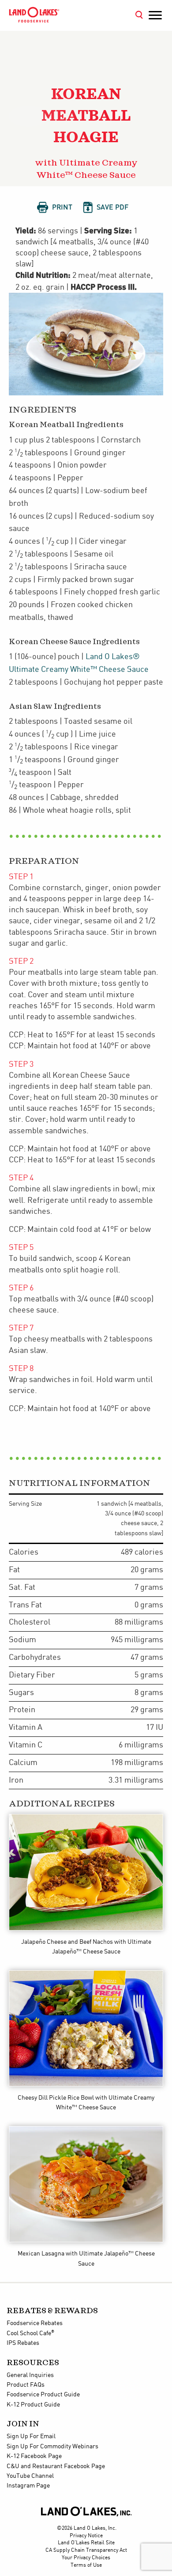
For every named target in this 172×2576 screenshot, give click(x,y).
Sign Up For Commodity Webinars (52, 2447)
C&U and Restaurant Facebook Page (56, 2466)
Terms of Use (86, 2565)
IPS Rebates (23, 2343)
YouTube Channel (30, 2476)
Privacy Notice (86, 2536)
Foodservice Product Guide (43, 2395)
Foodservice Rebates (35, 2323)
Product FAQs (26, 2385)
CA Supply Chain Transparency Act (86, 2550)
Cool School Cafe (30, 2333)
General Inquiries (30, 2375)
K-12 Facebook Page (34, 2456)
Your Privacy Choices (86, 2558)
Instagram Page (28, 2486)
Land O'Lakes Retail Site (86, 2543)
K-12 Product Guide (33, 2405)
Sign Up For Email (31, 2436)
